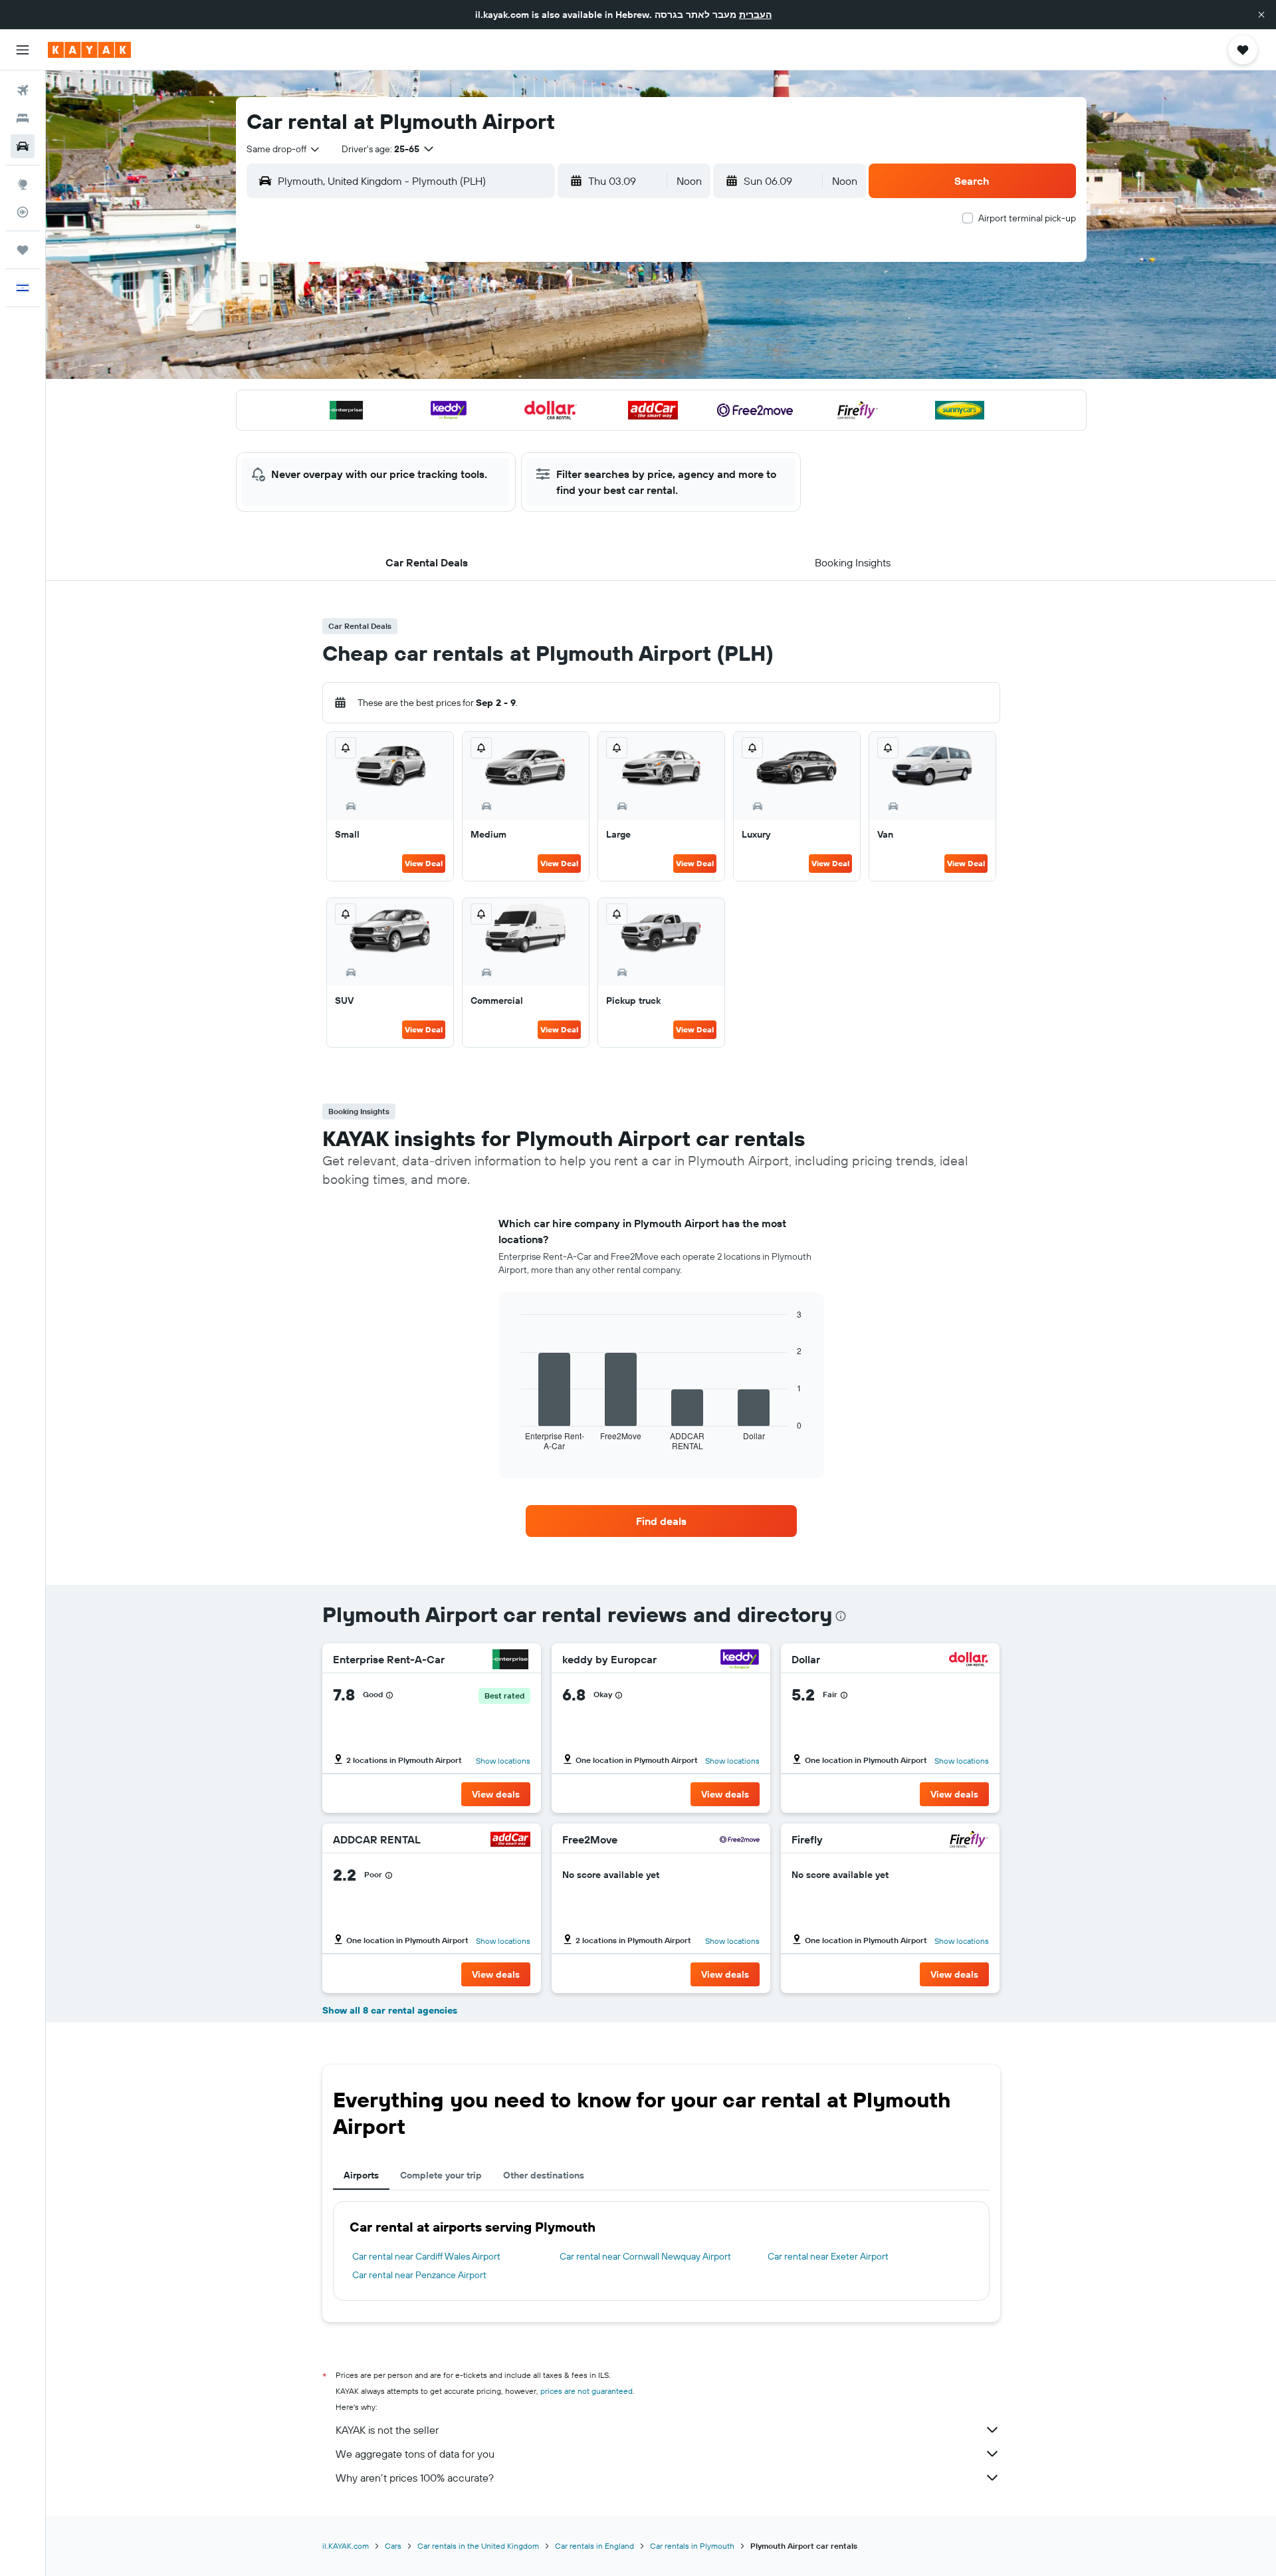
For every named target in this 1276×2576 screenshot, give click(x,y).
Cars (393, 2546)
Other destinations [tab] (544, 2175)
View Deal (424, 863)
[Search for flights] (23, 90)
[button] (1261, 15)
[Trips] (23, 250)
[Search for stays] (23, 118)
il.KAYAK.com (346, 2546)
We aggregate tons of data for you (415, 2454)
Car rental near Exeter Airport (828, 2256)
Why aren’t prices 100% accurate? (415, 2478)
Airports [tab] (361, 2175)
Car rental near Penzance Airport (419, 2275)
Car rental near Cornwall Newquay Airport (645, 2256)
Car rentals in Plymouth (692, 2546)
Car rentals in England (594, 2546)
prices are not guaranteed (586, 2391)
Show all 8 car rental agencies (390, 2010)
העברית (755, 15)
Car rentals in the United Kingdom (478, 2546)
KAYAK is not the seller (387, 2430)
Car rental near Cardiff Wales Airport (426, 2256)
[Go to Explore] (23, 184)
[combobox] (284, 149)
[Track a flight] (23, 212)
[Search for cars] (23, 146)
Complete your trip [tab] (441, 2175)
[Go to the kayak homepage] (89, 50)
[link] (661, 1521)
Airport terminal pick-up (1027, 218)
